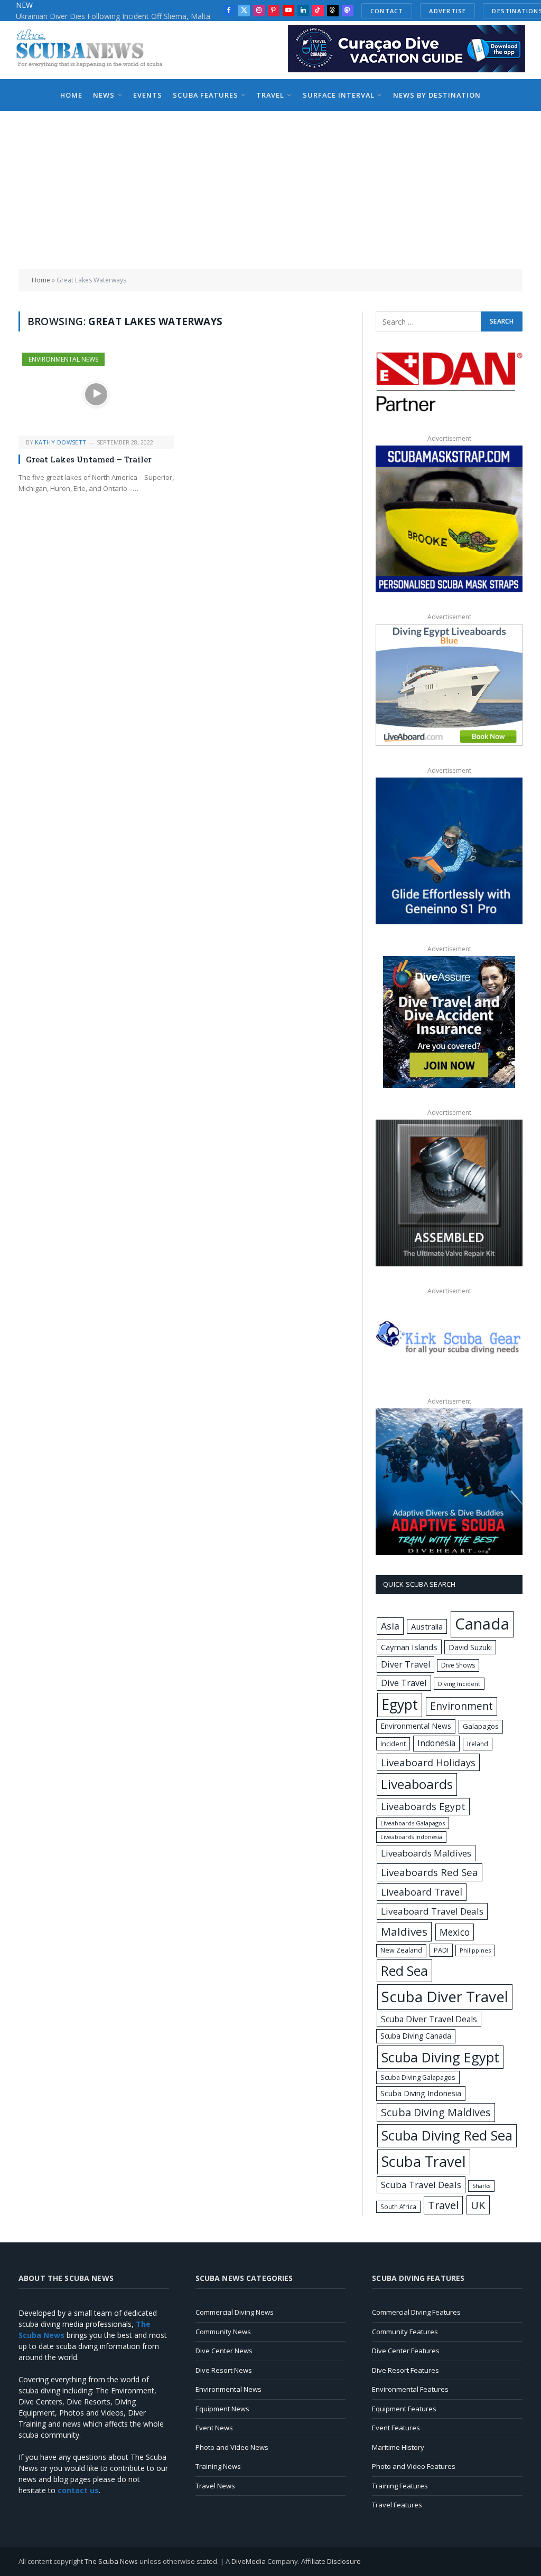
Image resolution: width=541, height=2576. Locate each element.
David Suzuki (470, 1647)
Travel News (215, 2486)
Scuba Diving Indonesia (421, 2093)
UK (478, 2205)
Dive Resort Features (405, 2370)
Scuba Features (205, 95)
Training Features (400, 2486)
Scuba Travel (424, 2161)
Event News (214, 2428)
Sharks (481, 2186)
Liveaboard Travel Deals (432, 1911)
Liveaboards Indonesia (411, 1837)
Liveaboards (417, 1784)
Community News (223, 2332)
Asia (390, 1626)
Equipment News (222, 2409)
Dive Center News (224, 2351)
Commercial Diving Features (416, 2312)
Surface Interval (339, 95)
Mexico (455, 1932)
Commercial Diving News (235, 2312)
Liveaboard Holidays (428, 1762)
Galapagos (481, 1726)
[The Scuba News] (95, 50)
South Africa (398, 2206)
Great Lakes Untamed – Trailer (89, 459)
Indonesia (436, 1743)
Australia (427, 1626)
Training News (218, 2466)
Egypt (400, 1704)
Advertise (447, 11)
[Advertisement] (270, 190)
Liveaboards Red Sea (430, 1872)
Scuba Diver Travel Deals (429, 2019)
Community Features (405, 2332)
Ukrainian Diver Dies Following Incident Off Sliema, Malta (113, 16)
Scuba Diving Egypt (440, 2057)
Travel (270, 95)
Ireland (478, 1744)
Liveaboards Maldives (426, 1853)
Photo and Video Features (414, 2466)
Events (148, 95)
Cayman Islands (409, 1647)
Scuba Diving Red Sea (447, 2135)
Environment (461, 1706)
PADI (441, 1950)
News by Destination (437, 95)
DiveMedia (249, 2561)
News (104, 95)
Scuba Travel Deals (421, 2185)
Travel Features (397, 2505)
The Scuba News (111, 2561)
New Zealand (401, 1950)
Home (71, 95)
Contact (387, 11)
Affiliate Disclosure (331, 2561)
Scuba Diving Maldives (436, 2112)
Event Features (396, 2428)
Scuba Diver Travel (445, 1996)
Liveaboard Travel (422, 1892)
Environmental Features (410, 2389)
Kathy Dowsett (61, 442)
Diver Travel (405, 1664)
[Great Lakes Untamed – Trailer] (96, 394)
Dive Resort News (224, 2370)
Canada (482, 1624)
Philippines (475, 1950)
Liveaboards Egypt (423, 1806)
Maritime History (398, 2447)
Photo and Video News (232, 2447)
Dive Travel (404, 1683)
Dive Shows (458, 1665)
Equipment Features (404, 2409)
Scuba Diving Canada (416, 2036)
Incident (393, 1744)
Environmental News (63, 359)
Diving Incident (459, 1684)
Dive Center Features (406, 2351)
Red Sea (404, 1971)
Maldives (404, 1931)
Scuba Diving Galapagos (418, 2077)
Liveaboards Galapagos (413, 1823)
